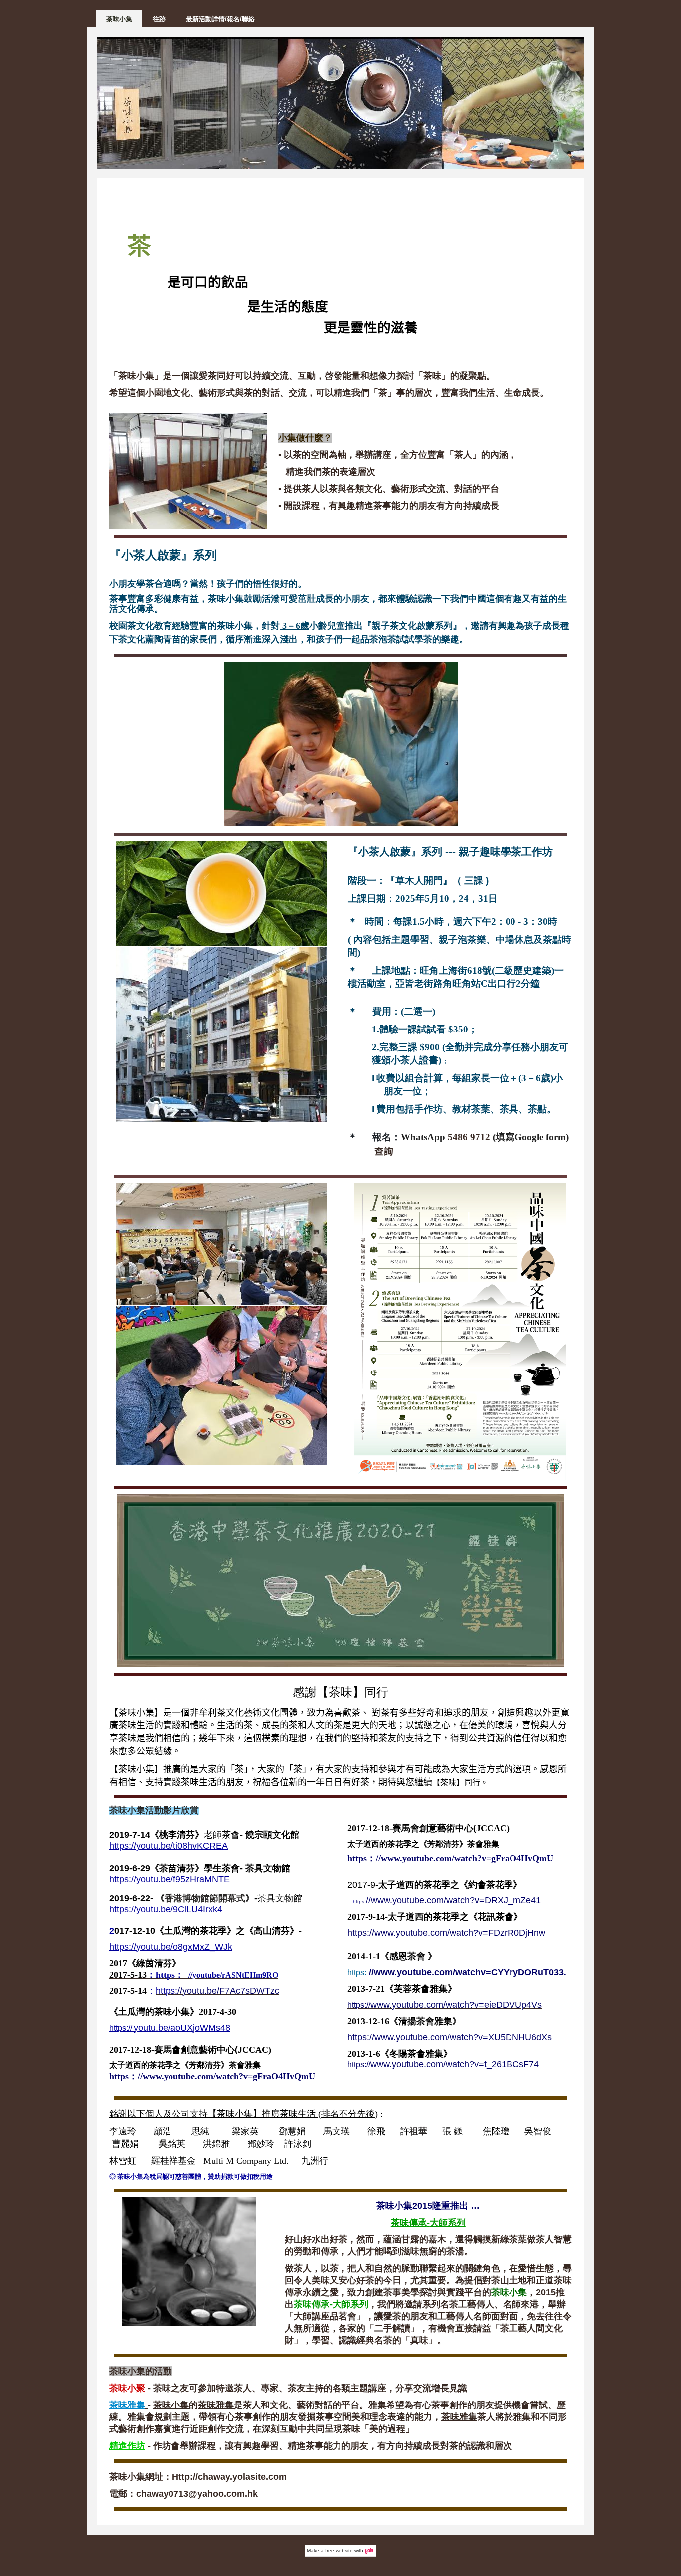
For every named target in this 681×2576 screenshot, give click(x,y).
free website (339, 2550)
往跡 (159, 19)
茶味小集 (119, 19)
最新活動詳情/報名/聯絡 (220, 19)
